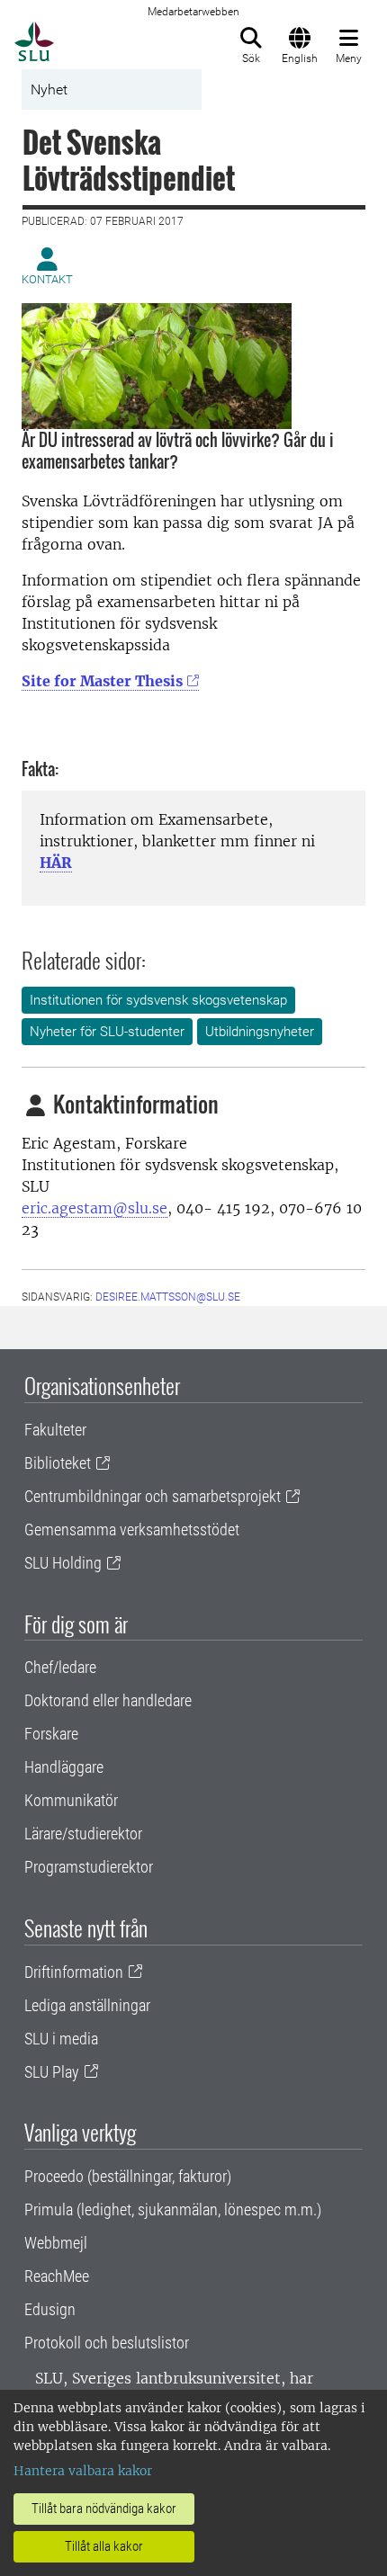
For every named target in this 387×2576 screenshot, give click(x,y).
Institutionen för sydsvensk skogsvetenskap (158, 1000)
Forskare (51, 1734)
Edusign (50, 2309)
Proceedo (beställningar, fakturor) (128, 2176)
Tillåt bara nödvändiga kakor (104, 2509)
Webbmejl (56, 2243)
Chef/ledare (60, 1667)
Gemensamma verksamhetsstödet (132, 1529)
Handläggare (64, 1767)
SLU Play (52, 2072)
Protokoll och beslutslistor (107, 2343)
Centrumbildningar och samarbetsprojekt (153, 1496)
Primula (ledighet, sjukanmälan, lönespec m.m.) (173, 2209)
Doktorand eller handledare (108, 1700)
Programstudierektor (89, 1867)
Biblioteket (58, 1463)
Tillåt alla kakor (104, 2546)
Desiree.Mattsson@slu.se (168, 1297)
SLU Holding (63, 1563)
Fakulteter (55, 1430)
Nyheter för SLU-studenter (107, 1032)
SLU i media (61, 2039)
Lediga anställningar (87, 2005)
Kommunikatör (71, 1800)
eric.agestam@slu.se (94, 1208)
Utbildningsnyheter (260, 1032)
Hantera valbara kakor (83, 2471)
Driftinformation (74, 1972)
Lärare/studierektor (83, 1834)
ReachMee (57, 2276)
